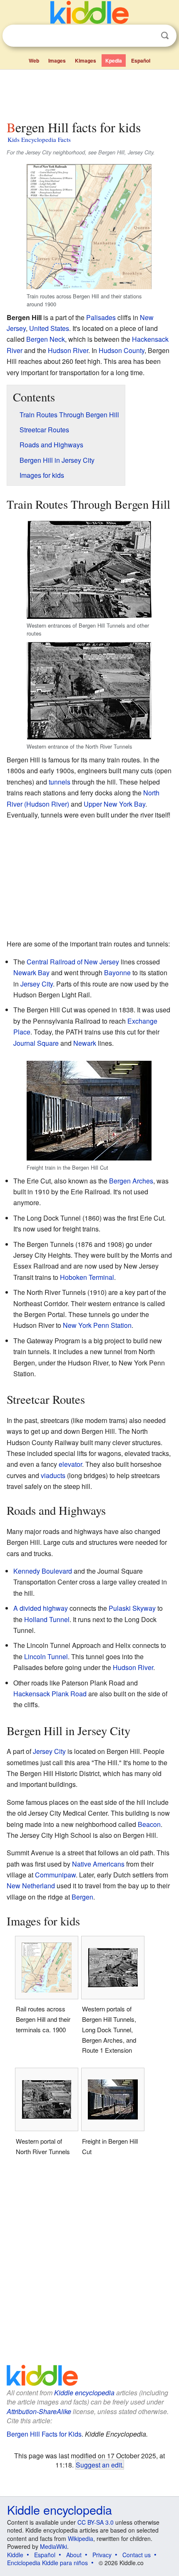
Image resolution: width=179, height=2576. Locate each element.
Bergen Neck (46, 339)
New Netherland (31, 1886)
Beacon (149, 1824)
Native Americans (98, 1864)
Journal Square (36, 1043)
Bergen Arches (131, 1181)
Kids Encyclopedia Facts (39, 139)
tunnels (60, 782)
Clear (148, 36)
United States (49, 328)
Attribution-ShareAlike (39, 2411)
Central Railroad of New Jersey (73, 962)
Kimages (86, 61)
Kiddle (15, 2555)
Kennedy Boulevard (43, 1571)
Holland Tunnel (47, 1619)
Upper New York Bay (114, 804)
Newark (85, 1043)
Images (57, 61)
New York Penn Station (97, 1325)
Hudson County (122, 350)
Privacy (102, 2555)
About (74, 2555)
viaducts (53, 1475)
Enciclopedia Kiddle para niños (47, 2563)
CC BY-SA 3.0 (96, 2522)
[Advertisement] (89, 93)
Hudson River (68, 350)
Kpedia (114, 61)
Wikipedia (81, 2538)
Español (141, 61)
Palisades (101, 317)
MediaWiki (53, 2546)
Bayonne (117, 973)
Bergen (82, 1897)
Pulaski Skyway (132, 1608)
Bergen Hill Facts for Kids (44, 2434)
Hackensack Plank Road (50, 1694)
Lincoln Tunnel (46, 1656)
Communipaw (55, 1875)
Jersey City (37, 984)
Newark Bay (31, 973)
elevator (70, 1464)
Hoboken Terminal (87, 1277)
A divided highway (41, 1608)
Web (34, 61)
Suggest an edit (99, 2465)
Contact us (137, 2555)
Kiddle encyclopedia (84, 2393)
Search (165, 36)
